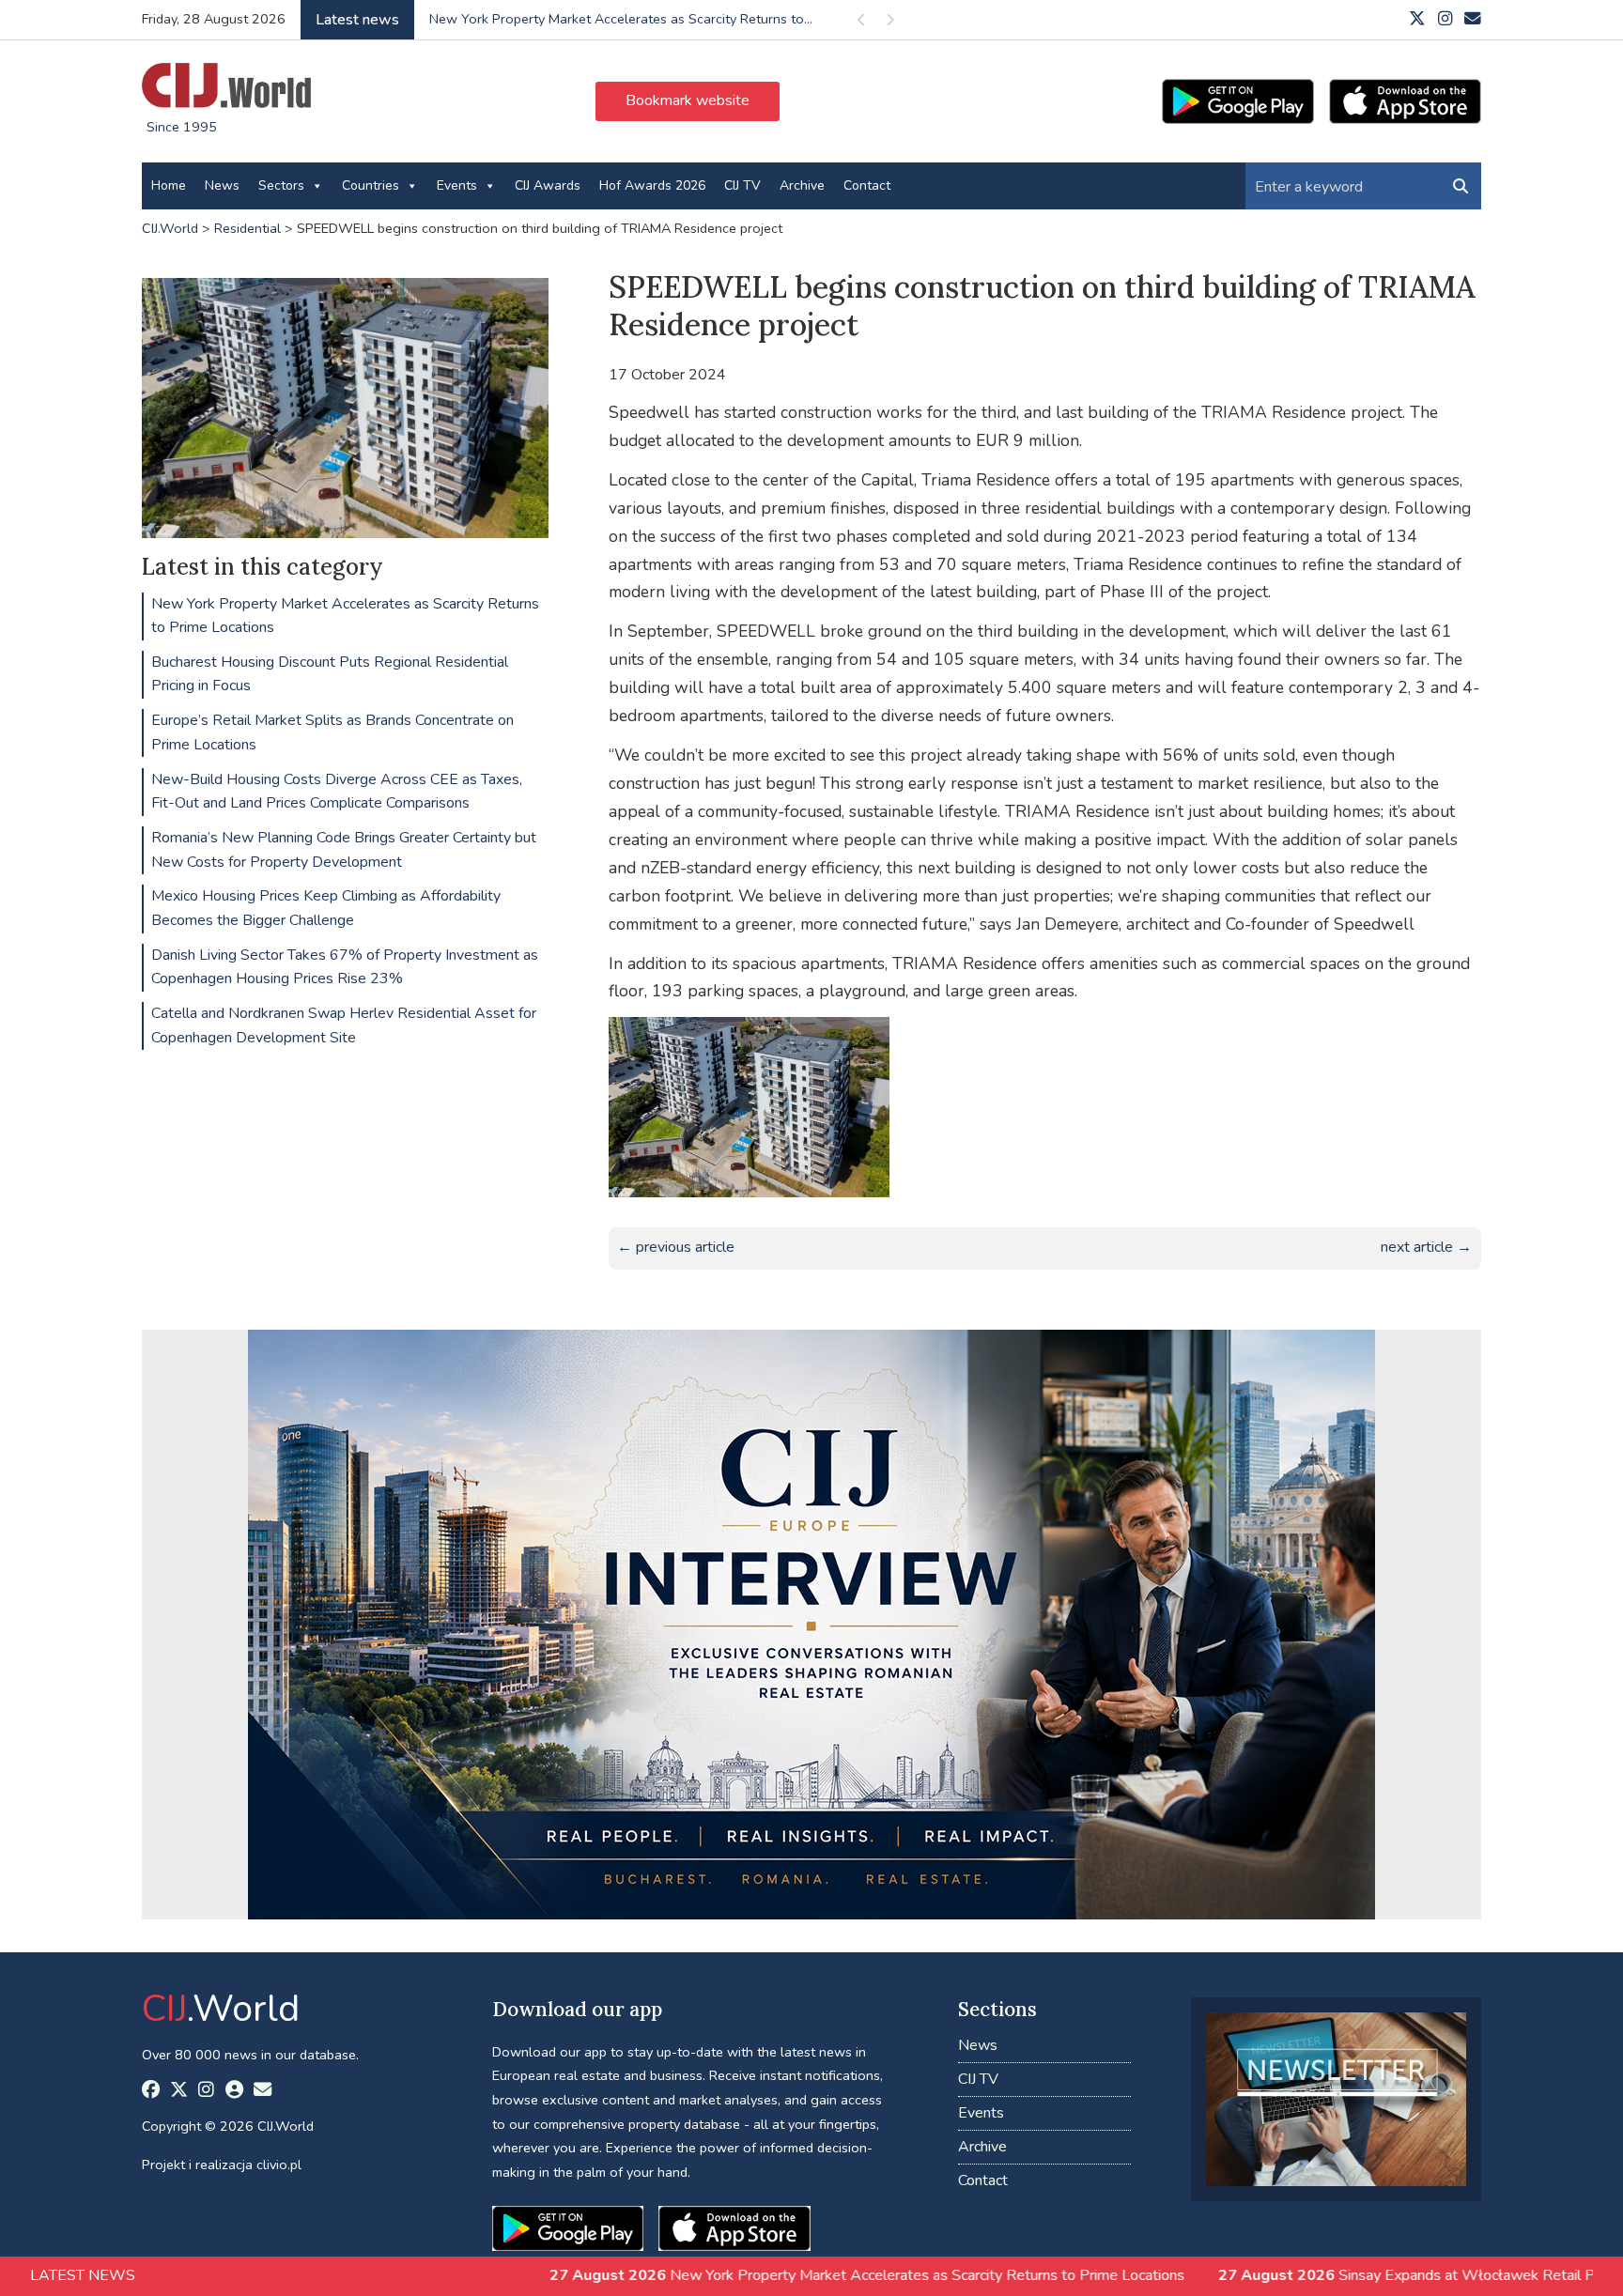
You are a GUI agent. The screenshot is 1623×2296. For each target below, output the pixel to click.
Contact (867, 185)
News (222, 185)
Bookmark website (688, 100)
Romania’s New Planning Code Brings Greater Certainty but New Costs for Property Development (344, 850)
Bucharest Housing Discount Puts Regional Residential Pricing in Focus (330, 674)
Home (169, 185)
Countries (371, 185)
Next (889, 23)
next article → (1426, 1247)
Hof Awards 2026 (652, 185)
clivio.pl (279, 2165)
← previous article (676, 1247)
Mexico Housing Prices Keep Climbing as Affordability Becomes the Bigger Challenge (326, 908)
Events (457, 185)
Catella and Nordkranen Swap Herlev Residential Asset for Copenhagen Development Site (344, 1025)
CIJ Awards (548, 185)
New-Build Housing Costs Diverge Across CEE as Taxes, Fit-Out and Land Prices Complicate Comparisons (337, 792)
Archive (802, 185)
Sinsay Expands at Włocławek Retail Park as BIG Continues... (614, 19)
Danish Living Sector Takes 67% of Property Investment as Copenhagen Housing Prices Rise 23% (345, 967)
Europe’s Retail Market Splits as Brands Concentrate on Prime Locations (332, 732)
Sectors (281, 185)
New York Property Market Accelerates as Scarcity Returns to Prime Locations (345, 616)
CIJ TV (742, 185)
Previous (861, 23)
